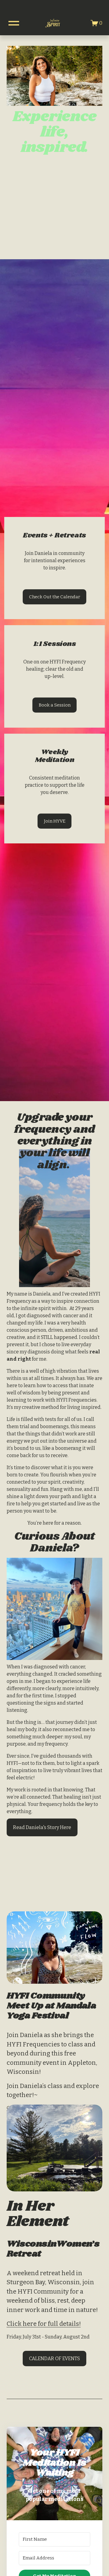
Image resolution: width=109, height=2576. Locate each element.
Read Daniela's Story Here (42, 1827)
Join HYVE (55, 821)
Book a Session (55, 705)
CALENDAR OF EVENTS (54, 2359)
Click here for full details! (44, 2324)
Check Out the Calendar (55, 597)
